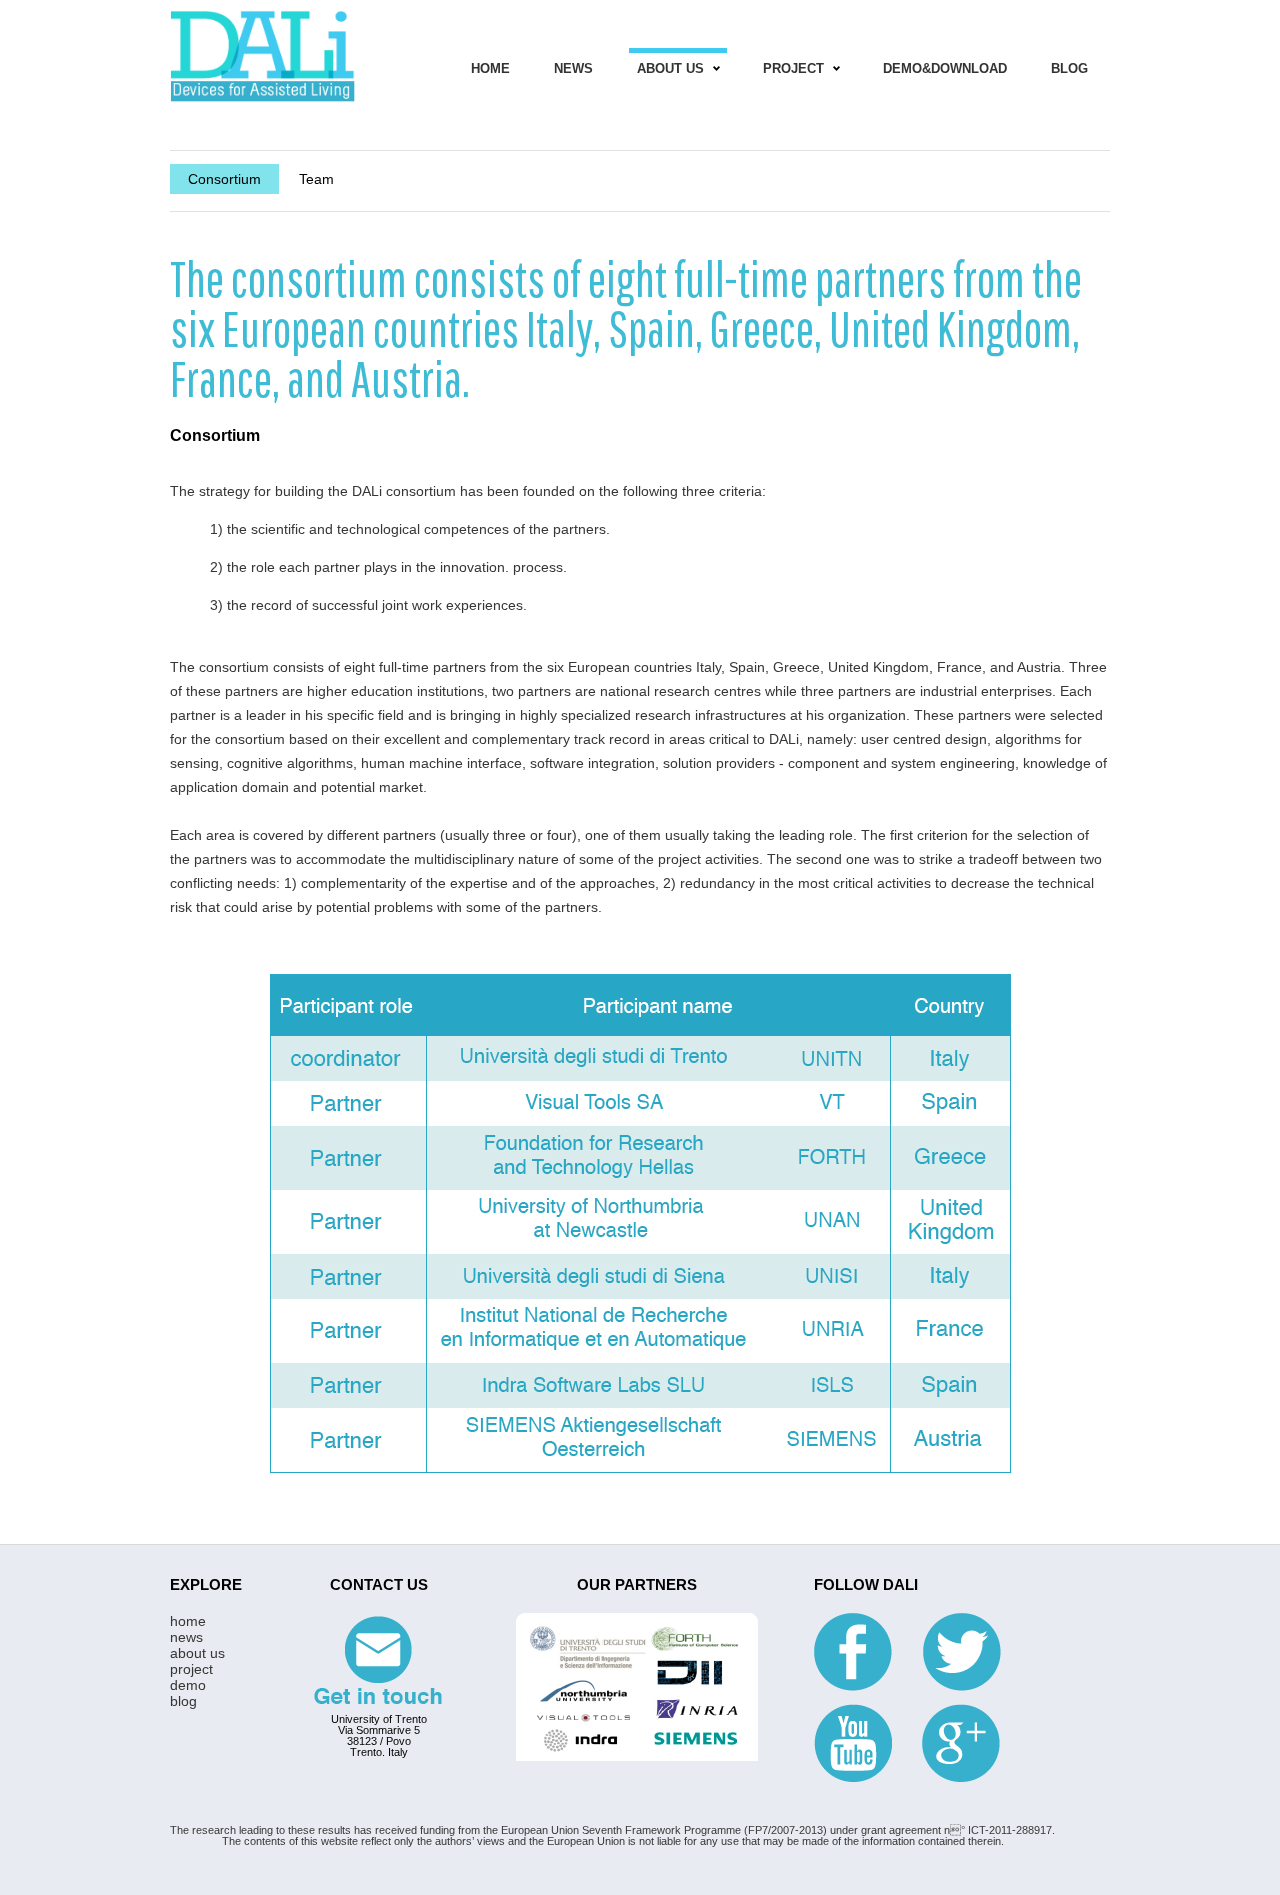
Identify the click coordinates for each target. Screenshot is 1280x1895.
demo (188, 1685)
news (573, 68)
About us (670, 68)
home (490, 68)
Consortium (224, 179)
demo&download (945, 68)
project (793, 68)
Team (316, 179)
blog (1069, 68)
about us (197, 1653)
